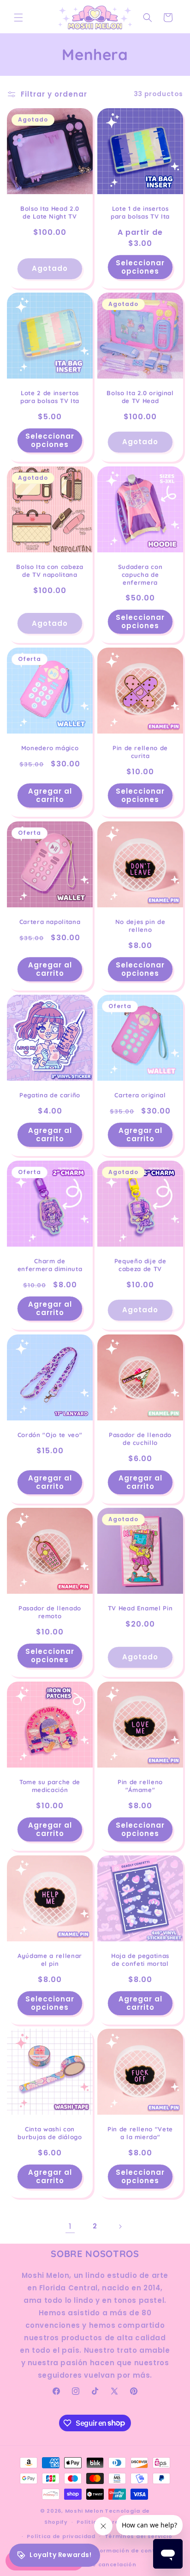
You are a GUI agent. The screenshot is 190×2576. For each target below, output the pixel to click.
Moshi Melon (84, 2511)
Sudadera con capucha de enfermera (140, 575)
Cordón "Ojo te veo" (50, 1435)
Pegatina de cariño (50, 1095)
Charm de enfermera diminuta (50, 1265)
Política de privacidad (61, 2536)
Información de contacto (131, 2551)
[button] (18, 18)
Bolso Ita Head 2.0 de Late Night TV (50, 212)
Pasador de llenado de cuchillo (140, 1439)
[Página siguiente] (120, 2227)
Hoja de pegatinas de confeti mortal (140, 1960)
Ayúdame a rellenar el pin (50, 1960)
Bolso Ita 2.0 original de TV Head (140, 397)
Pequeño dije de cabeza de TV (140, 1265)
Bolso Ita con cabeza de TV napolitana (50, 571)
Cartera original (140, 1095)
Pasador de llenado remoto (50, 1612)
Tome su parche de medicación (50, 1786)
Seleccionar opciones (140, 266)
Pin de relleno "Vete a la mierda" (140, 2133)
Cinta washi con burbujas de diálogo (50, 2133)
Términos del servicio (139, 2536)
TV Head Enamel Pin (140, 1608)
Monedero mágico (50, 748)
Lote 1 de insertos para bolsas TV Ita (140, 212)
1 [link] (70, 2226)
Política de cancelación (99, 2564)
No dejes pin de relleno (140, 926)
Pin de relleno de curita (140, 752)
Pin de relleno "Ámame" (140, 1786)
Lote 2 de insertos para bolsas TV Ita (50, 397)
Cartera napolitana (50, 922)
